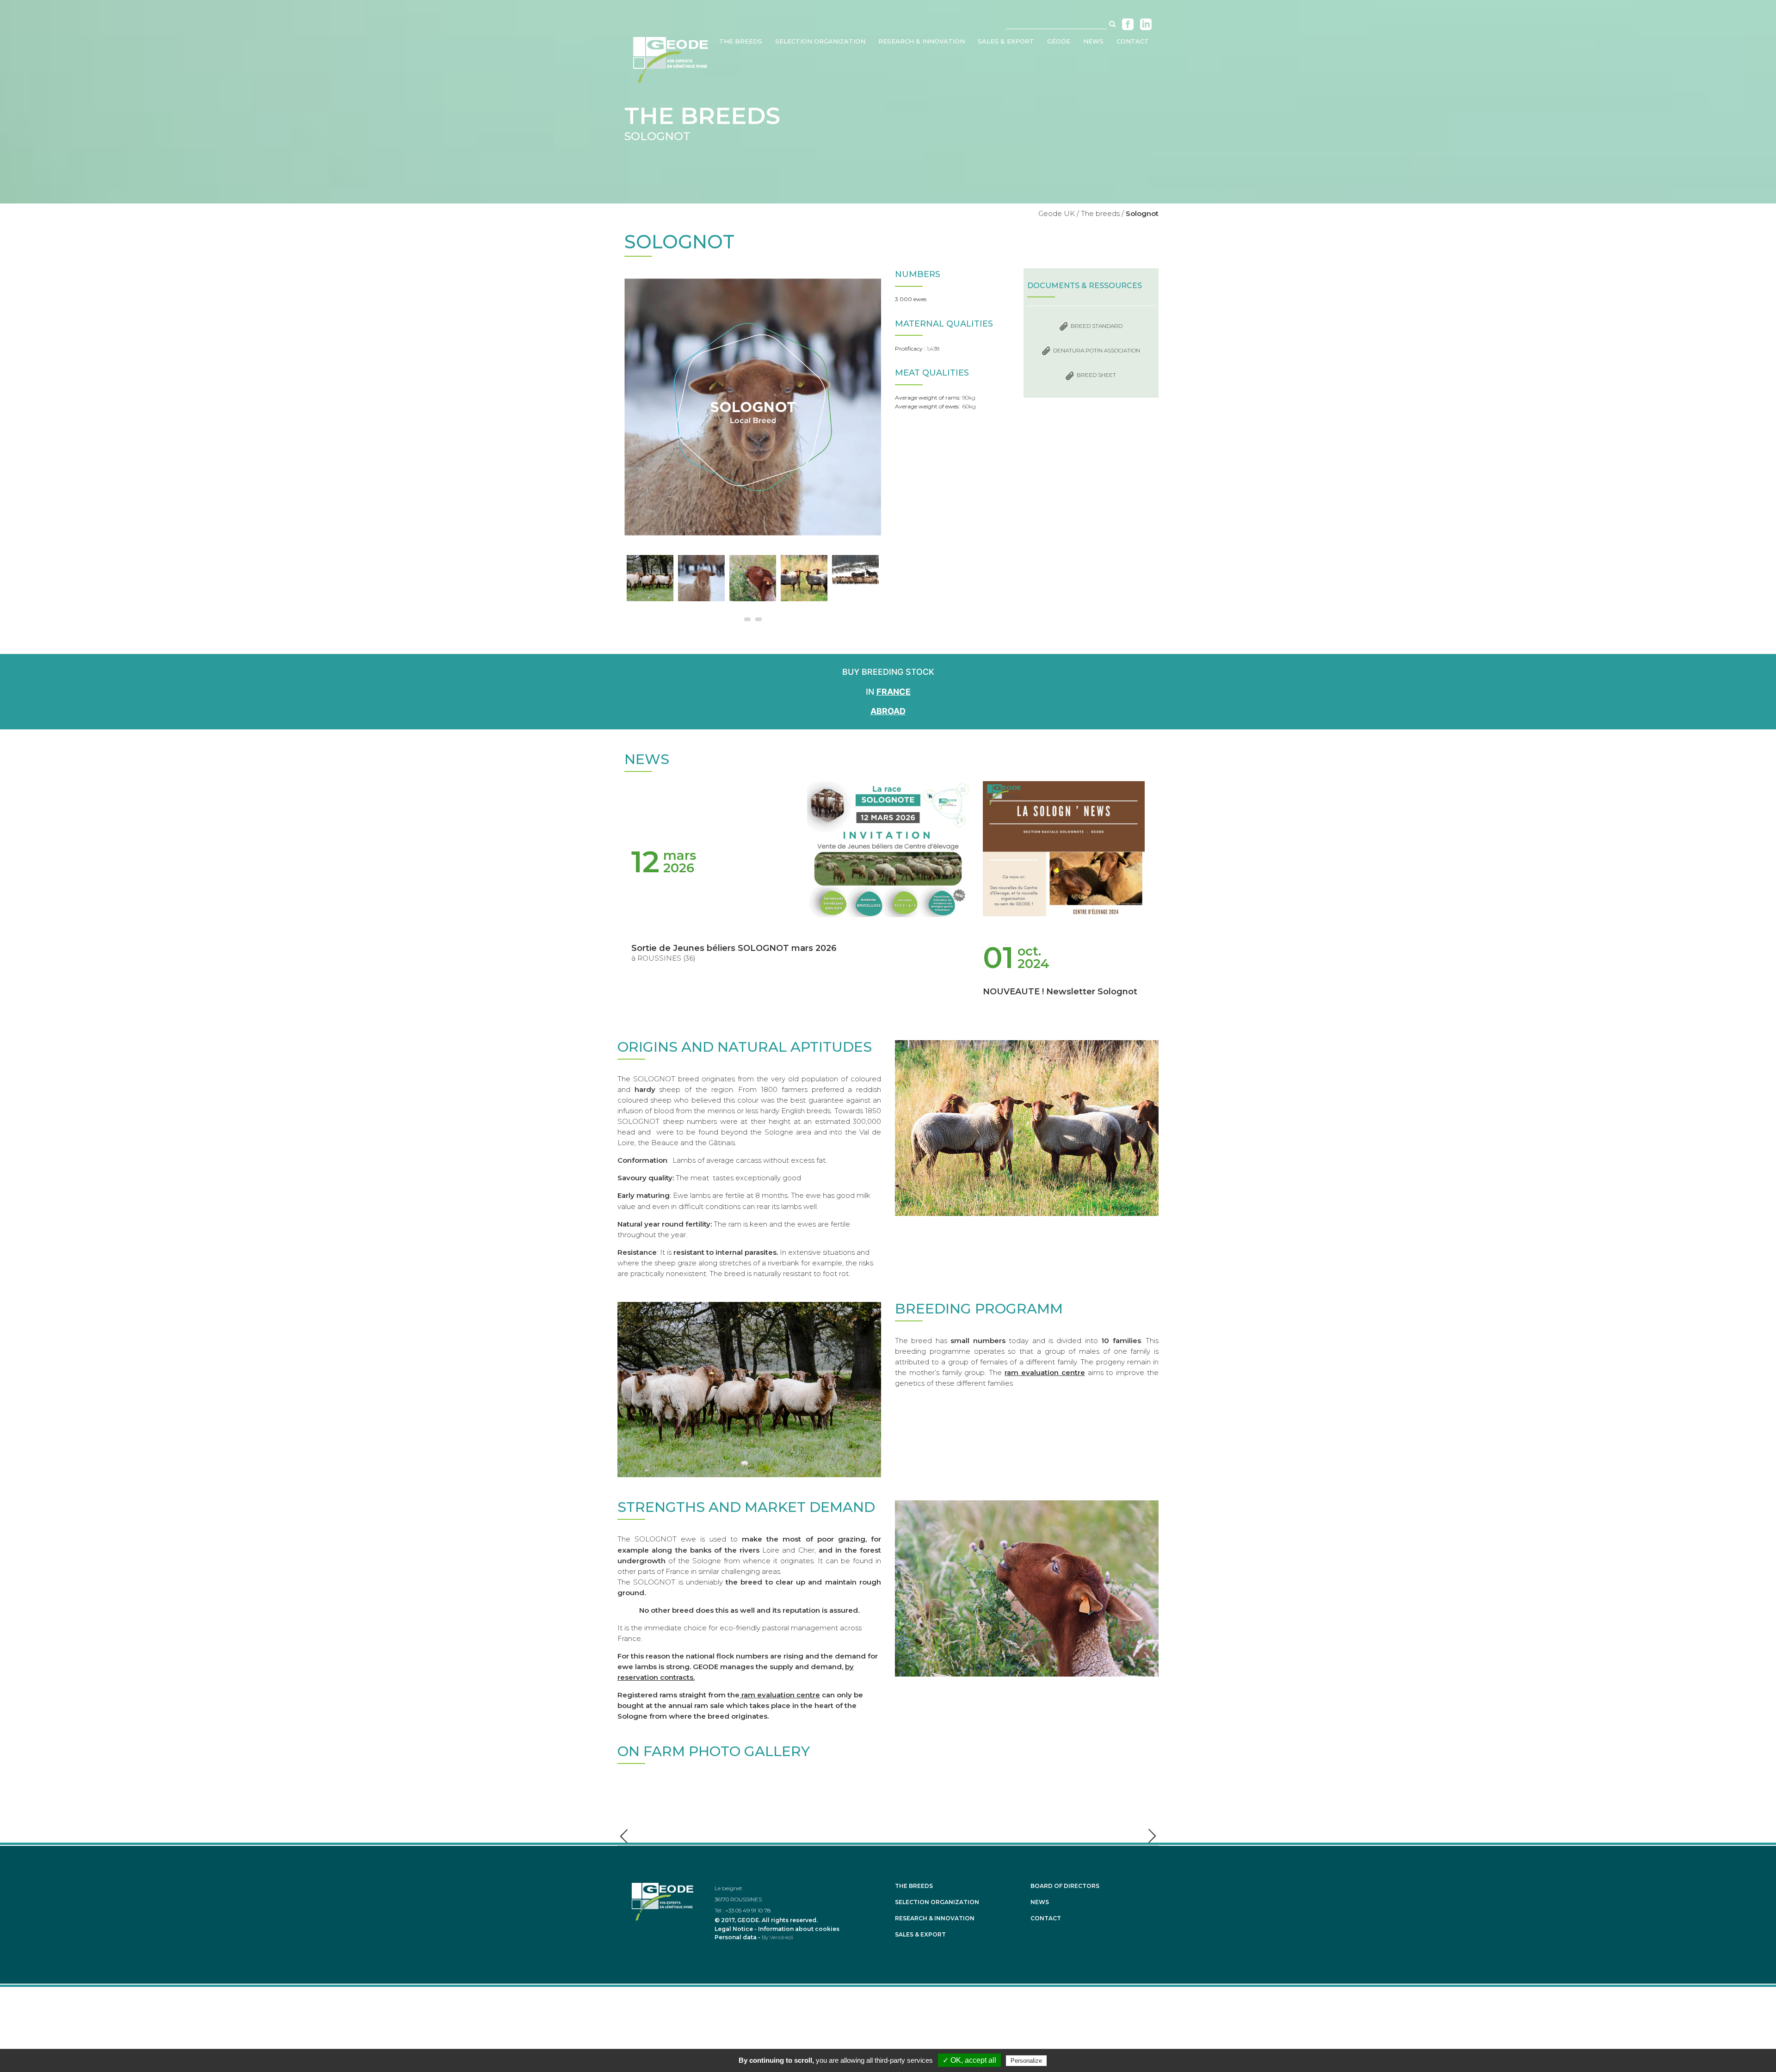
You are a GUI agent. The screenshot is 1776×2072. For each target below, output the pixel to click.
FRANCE (894, 692)
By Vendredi (777, 1937)
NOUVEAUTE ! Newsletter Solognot (1060, 992)
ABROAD (888, 711)
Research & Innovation (935, 1918)
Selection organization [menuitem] (820, 41)
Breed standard (1097, 326)
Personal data (736, 1937)
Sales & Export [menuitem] (1006, 41)
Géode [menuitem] (1059, 41)
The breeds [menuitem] (741, 41)
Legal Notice (734, 1929)
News (1040, 1902)
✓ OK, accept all (969, 2060)
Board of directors (1065, 1886)
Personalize (1026, 2061)
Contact (1046, 1918)
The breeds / (1102, 213)
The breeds (914, 1886)
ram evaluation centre (1045, 1372)
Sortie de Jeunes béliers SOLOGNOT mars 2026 (734, 948)
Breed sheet (1096, 375)
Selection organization (937, 1902)
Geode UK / (1059, 213)
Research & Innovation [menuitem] (922, 41)
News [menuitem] (1093, 41)
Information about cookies (799, 1929)
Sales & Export (920, 1935)
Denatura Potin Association (1097, 350)
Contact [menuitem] (1133, 41)
